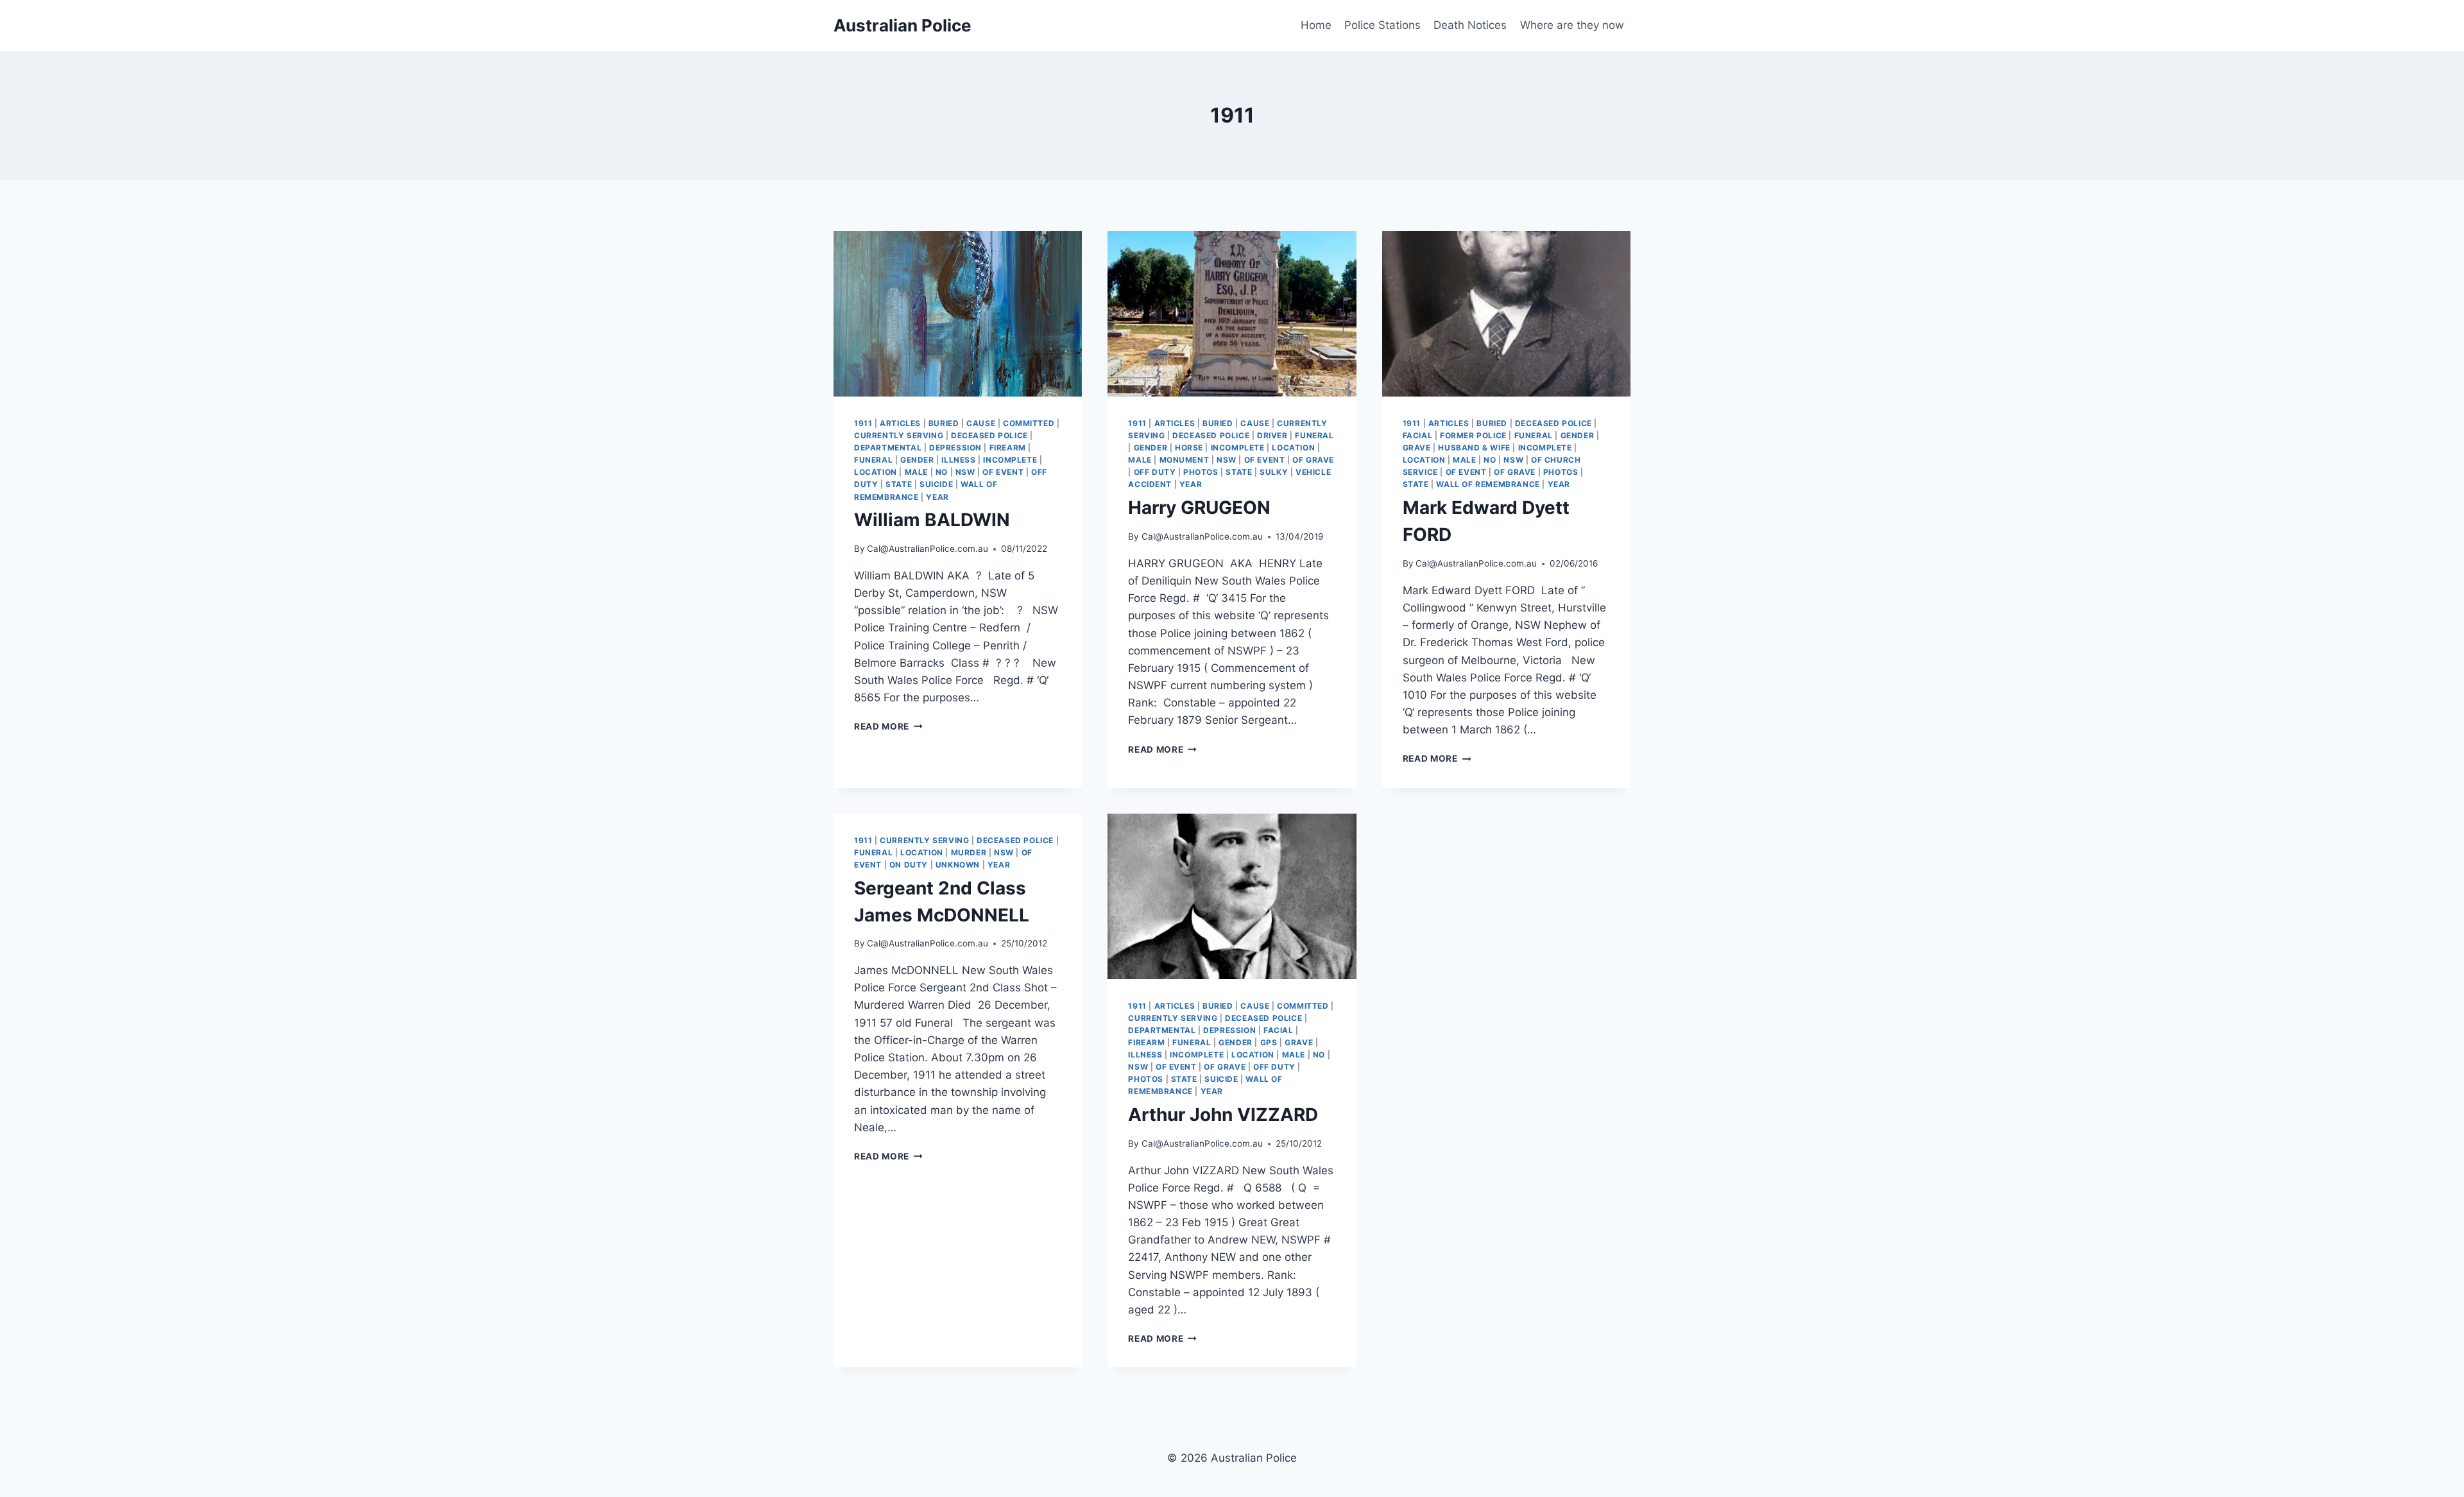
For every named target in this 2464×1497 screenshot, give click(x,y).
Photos (1201, 472)
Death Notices (1470, 25)
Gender (917, 460)
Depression (955, 448)
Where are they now (1572, 25)
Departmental (888, 448)
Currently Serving (899, 435)
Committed (1029, 423)
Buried (944, 423)
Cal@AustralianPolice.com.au (928, 549)
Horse (1189, 448)
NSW (965, 472)
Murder (969, 852)
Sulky (1274, 472)
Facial (1418, 435)
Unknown (958, 865)
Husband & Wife (1474, 448)
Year (937, 497)
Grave (1417, 448)
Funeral (873, 460)
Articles (900, 423)
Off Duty (1155, 472)
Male (916, 472)
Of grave (1313, 460)
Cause (981, 423)
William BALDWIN (932, 520)
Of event (1003, 472)
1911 (863, 423)
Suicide (936, 484)
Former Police (1473, 435)
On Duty (909, 865)
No (942, 472)
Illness (958, 460)
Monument (1185, 460)
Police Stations (1382, 25)
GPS (1269, 1042)
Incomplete (1010, 460)
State (899, 484)
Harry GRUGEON (1199, 508)
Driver (1272, 435)
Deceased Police (989, 435)
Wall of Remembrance (1488, 484)
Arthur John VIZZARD (1223, 1115)
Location (876, 472)
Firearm (1008, 448)
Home (1316, 25)
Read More (888, 726)
